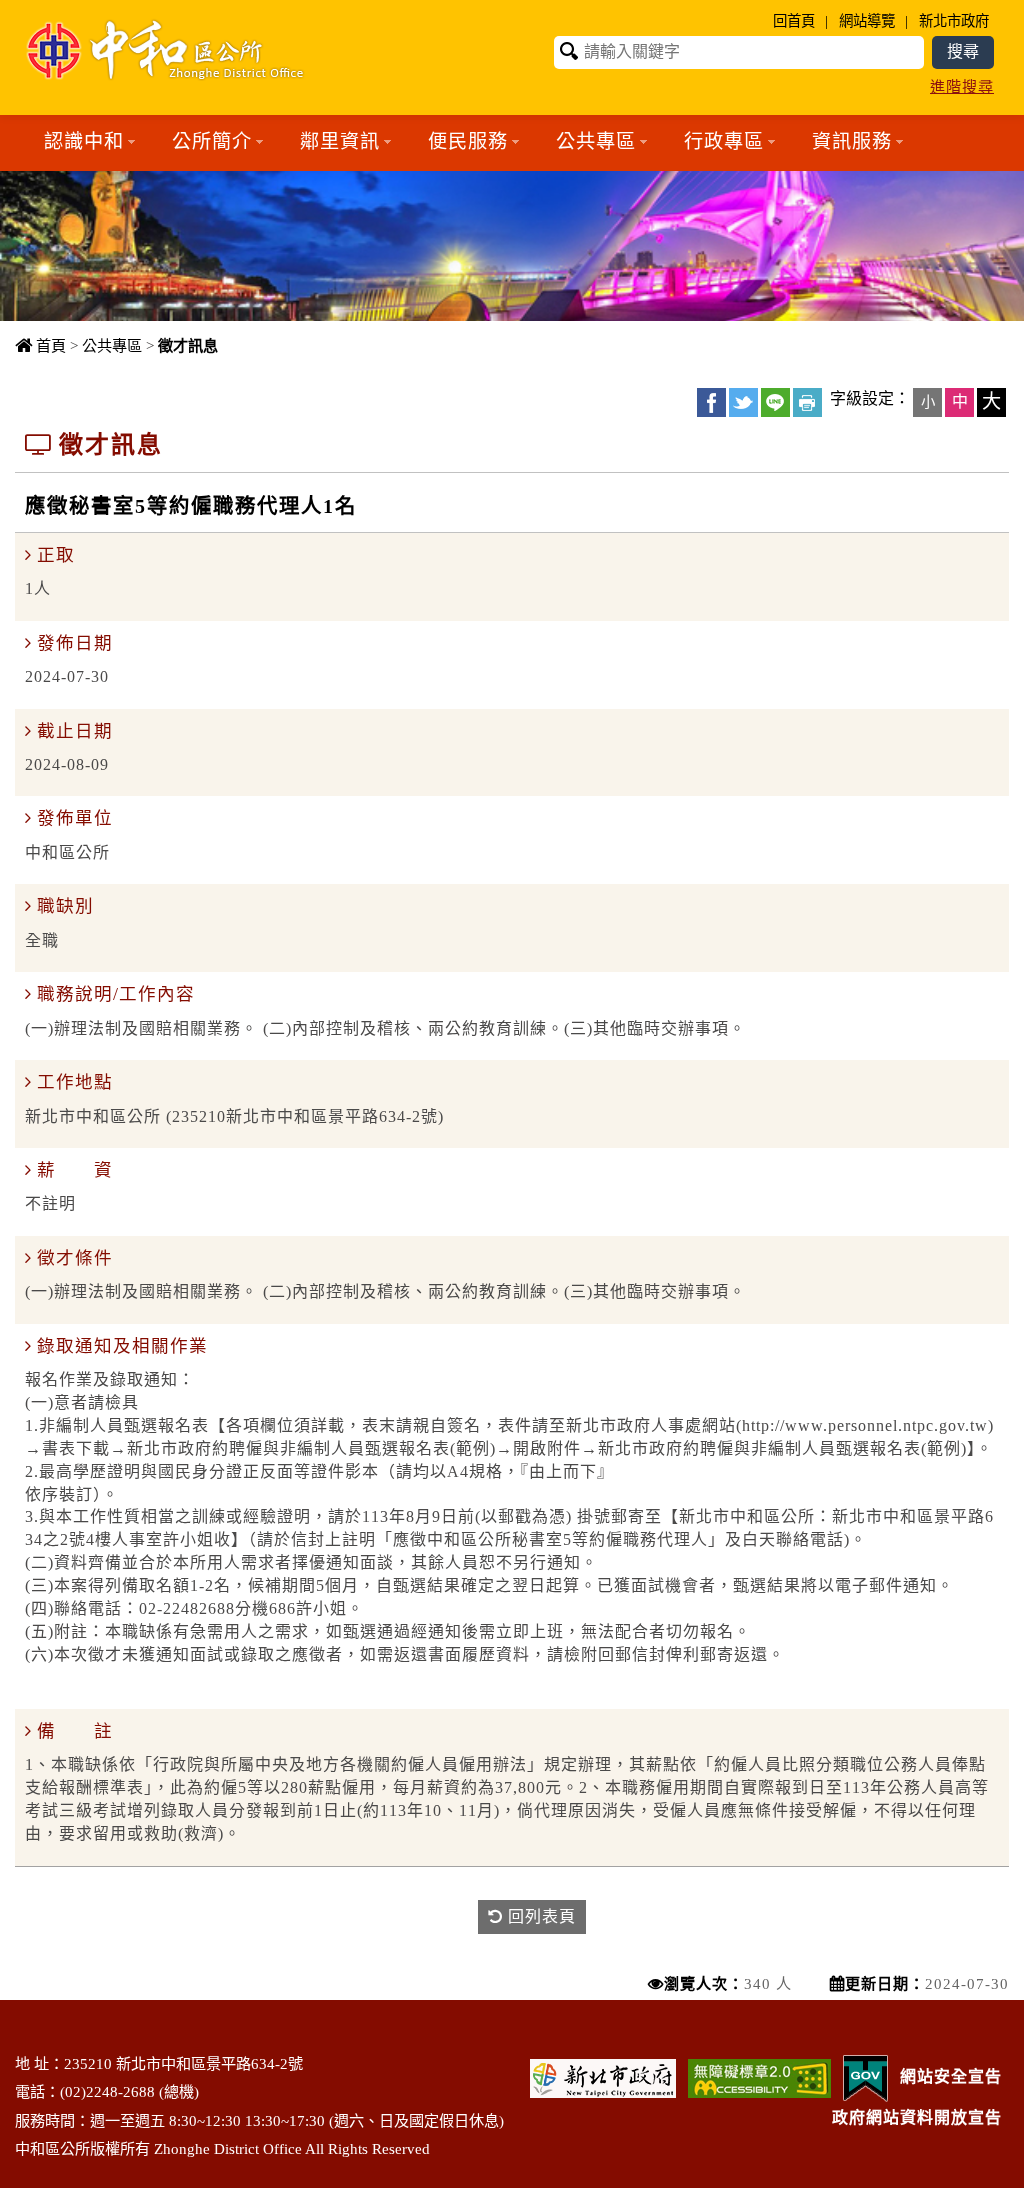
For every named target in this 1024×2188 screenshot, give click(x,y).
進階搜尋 (962, 86)
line (775, 402)
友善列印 (807, 402)
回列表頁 (539, 1916)
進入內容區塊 (51, 10)
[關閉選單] (512, 182)
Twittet (743, 402)
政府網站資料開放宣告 (917, 2117)
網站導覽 (867, 21)
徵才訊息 (188, 345)
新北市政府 (954, 21)
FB (711, 402)
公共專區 (112, 345)
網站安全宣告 (951, 2076)
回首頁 (794, 21)
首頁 (51, 345)
